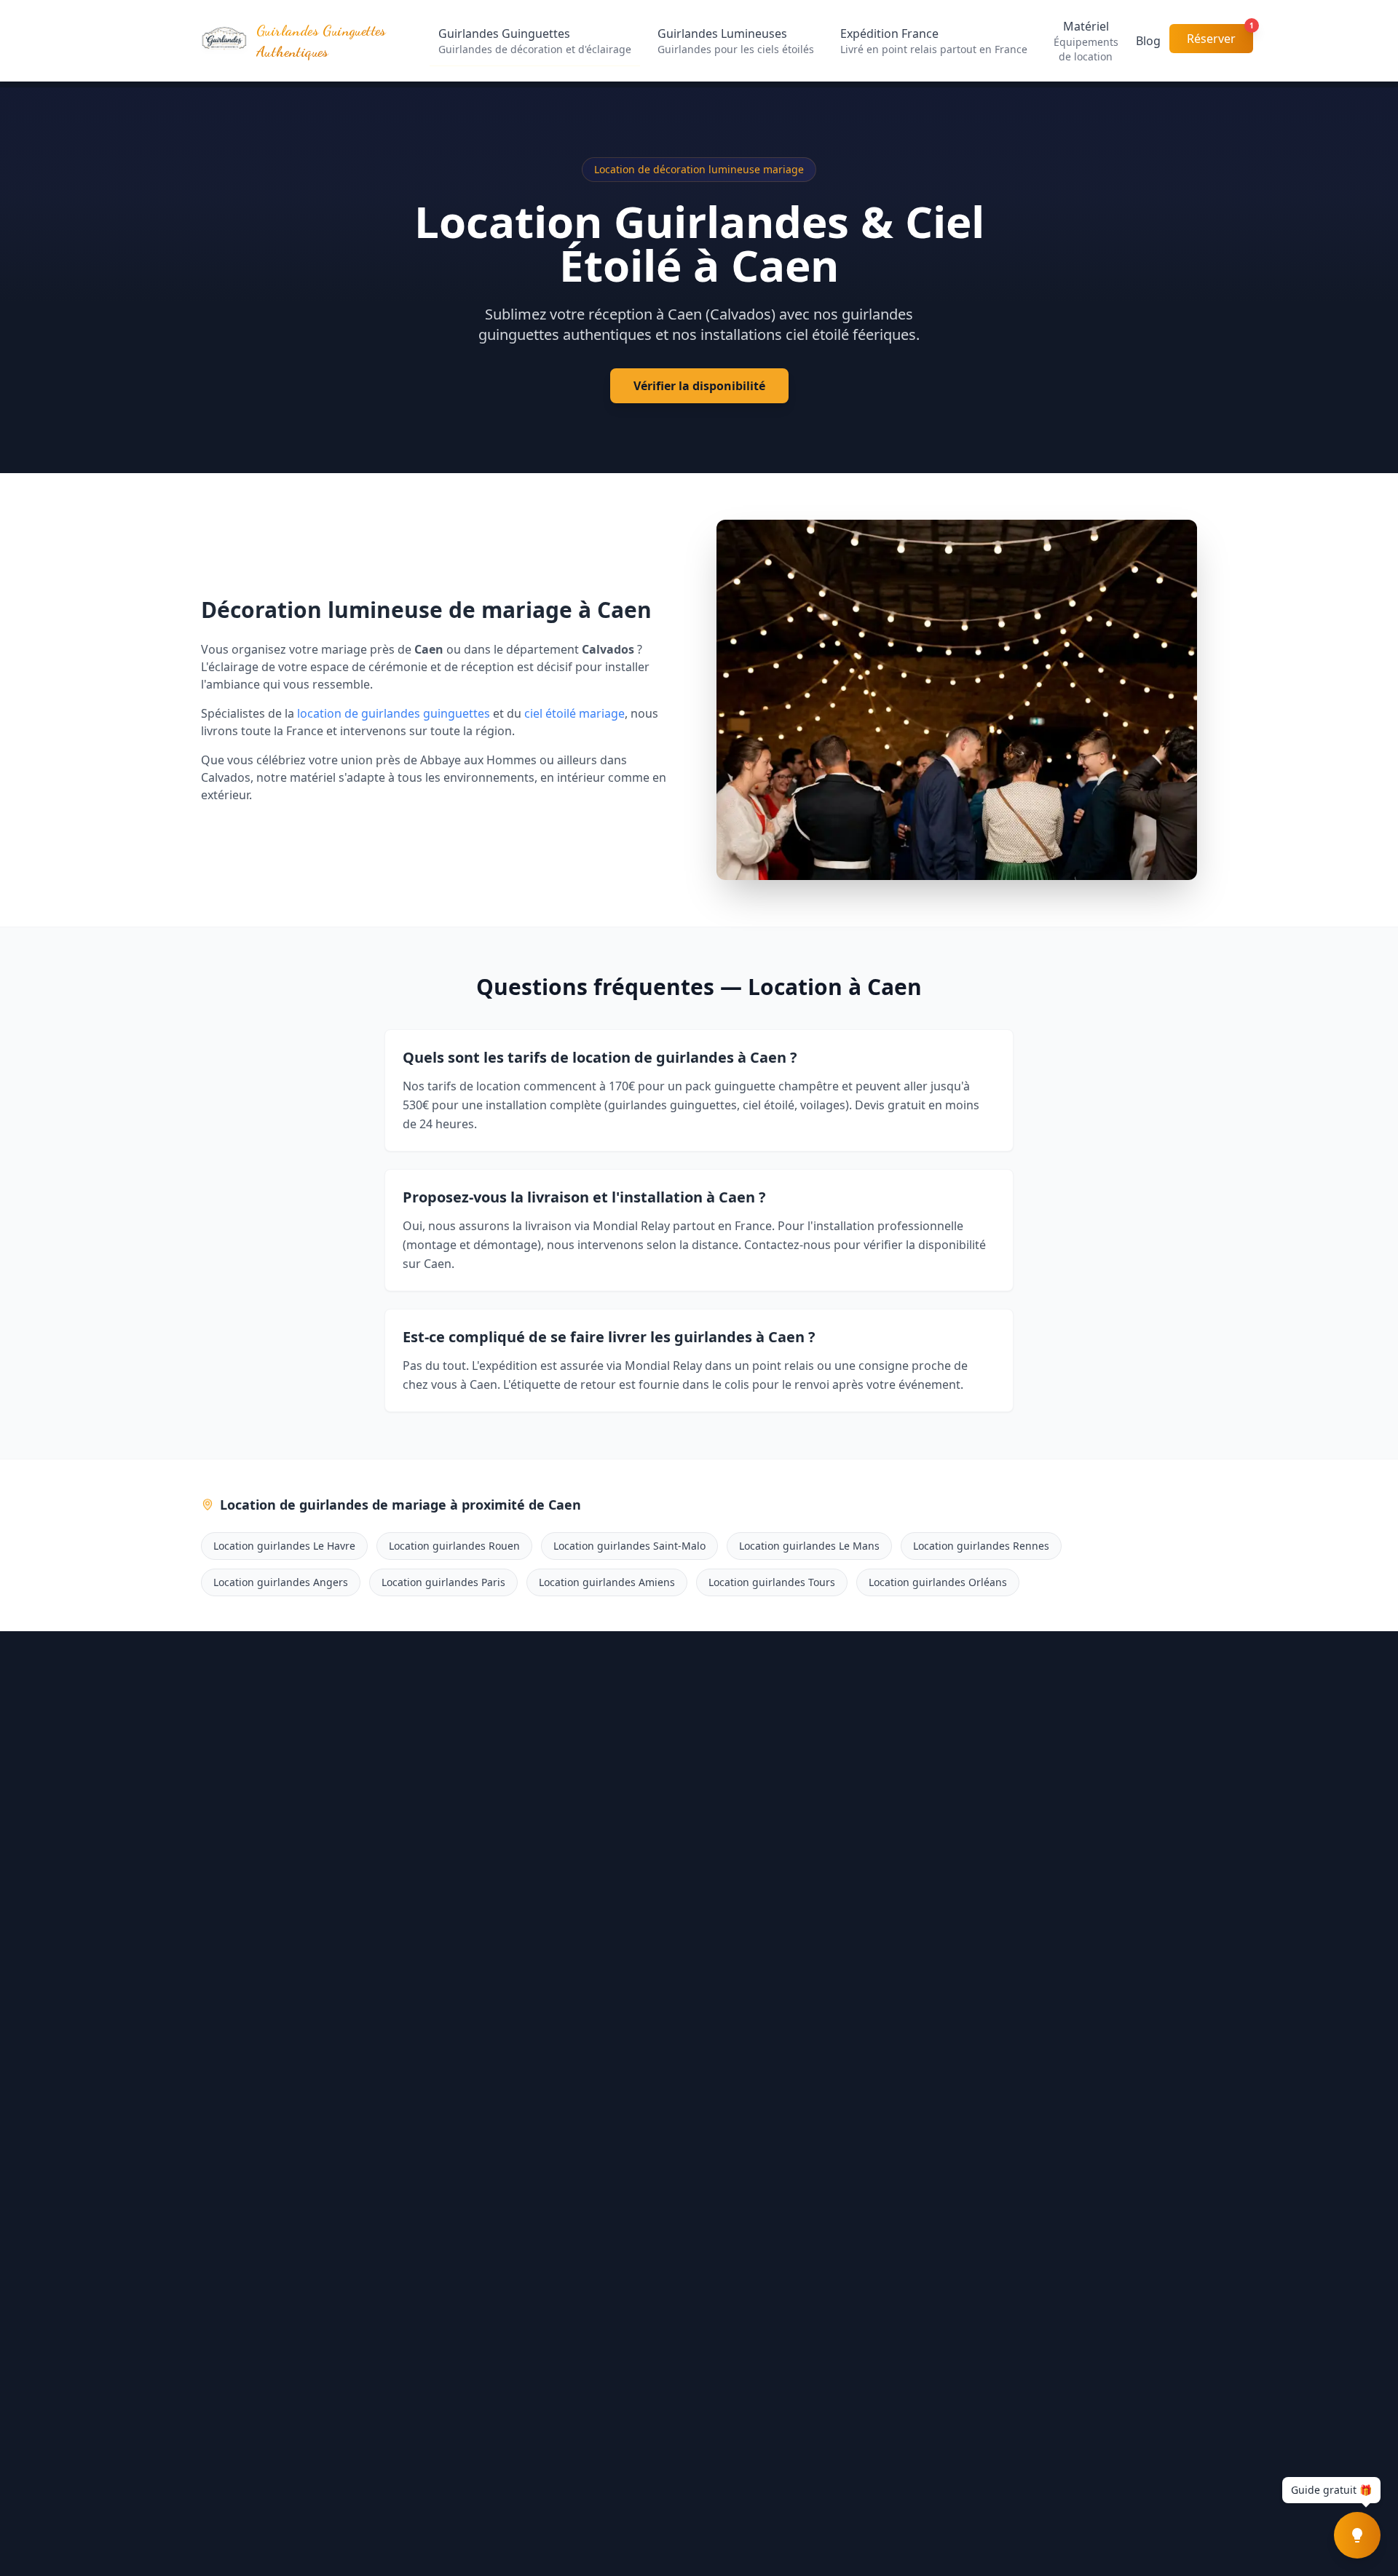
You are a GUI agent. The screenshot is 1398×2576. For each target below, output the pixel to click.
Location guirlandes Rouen (454, 1546)
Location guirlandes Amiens (607, 1582)
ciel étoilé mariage (574, 713)
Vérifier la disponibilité (699, 386)
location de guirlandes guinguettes (394, 713)
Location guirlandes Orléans (938, 1582)
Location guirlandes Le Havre (284, 1546)
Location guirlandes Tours (772, 1582)
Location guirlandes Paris (443, 1582)
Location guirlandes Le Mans (809, 1546)
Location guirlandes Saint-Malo (629, 1546)
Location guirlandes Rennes (981, 1546)
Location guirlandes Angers (281, 1582)
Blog (1148, 41)
